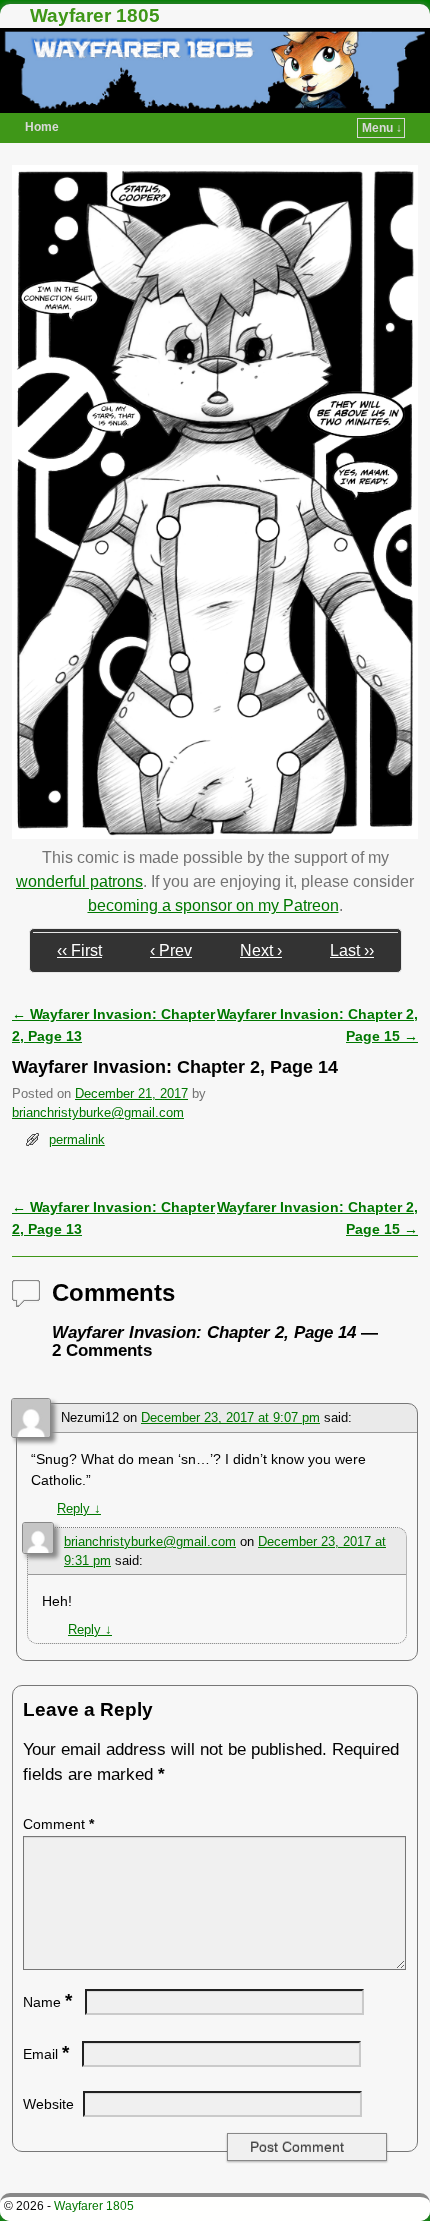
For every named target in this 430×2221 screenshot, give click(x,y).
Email (46, 2054)
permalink (77, 1139)
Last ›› (352, 950)
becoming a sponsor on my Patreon (213, 905)
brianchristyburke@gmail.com (98, 1112)
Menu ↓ (382, 128)
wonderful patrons (79, 881)
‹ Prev (171, 950)
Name (47, 2002)
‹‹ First (79, 950)
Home (42, 127)
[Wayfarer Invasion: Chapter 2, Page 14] (215, 833)
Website (48, 2104)
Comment (58, 1824)
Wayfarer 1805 (95, 15)
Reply (79, 1508)
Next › (261, 950)
